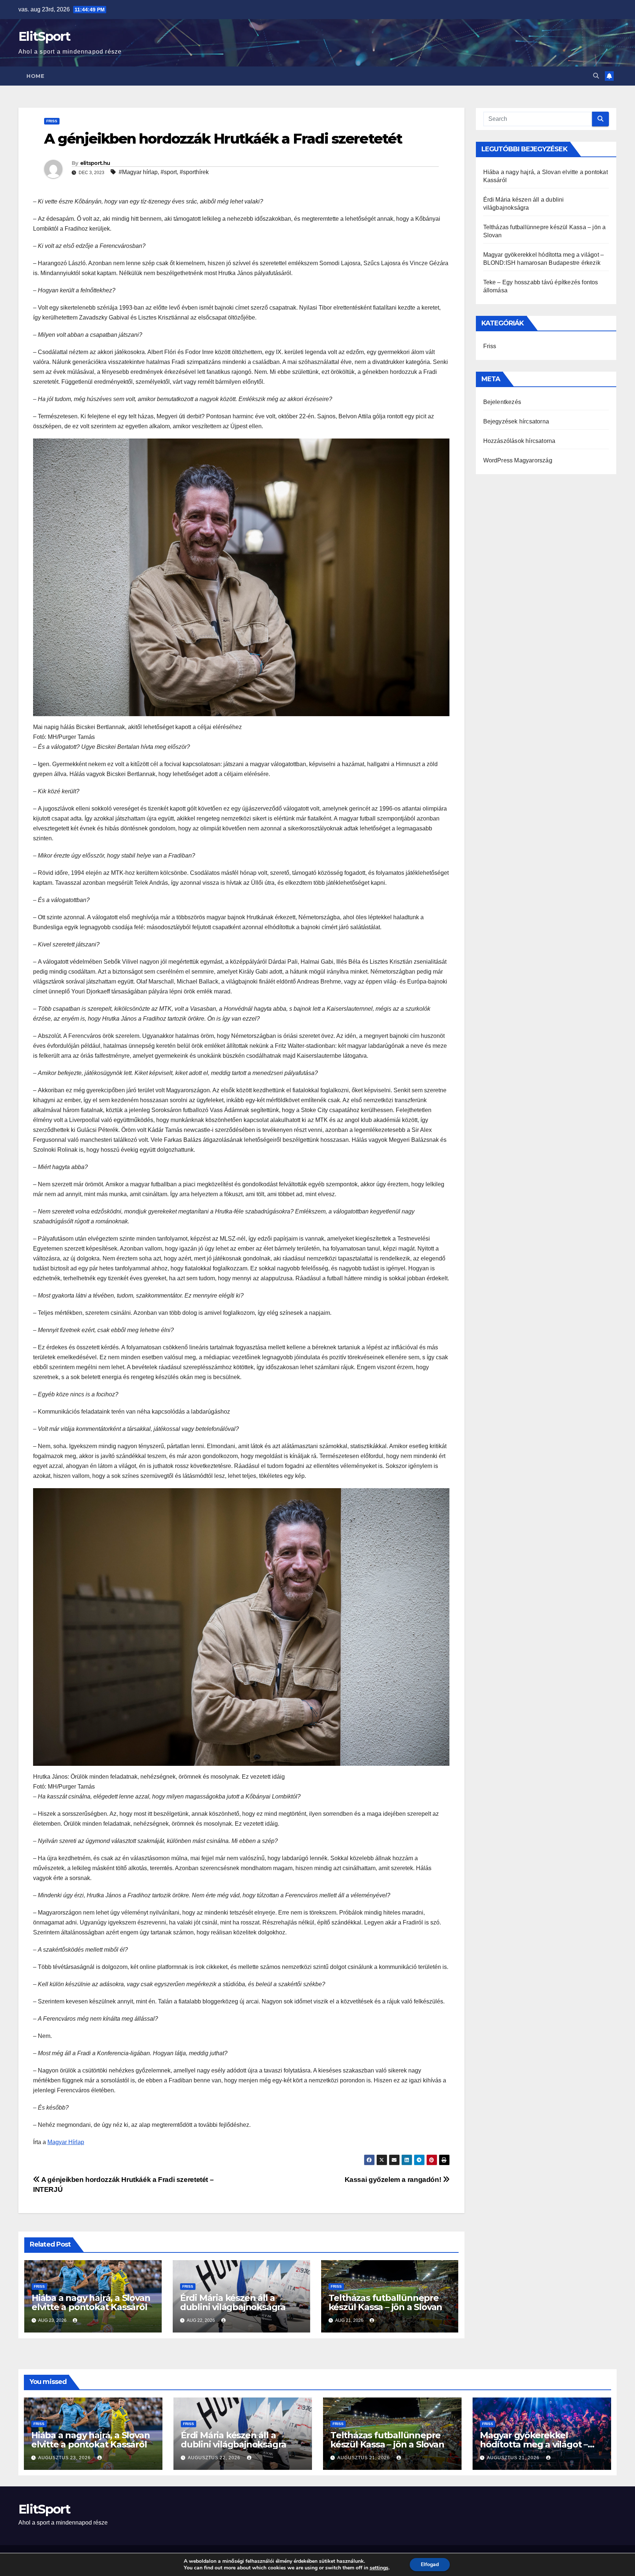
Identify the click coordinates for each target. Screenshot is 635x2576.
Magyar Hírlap (66, 2142)
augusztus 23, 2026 (65, 2458)
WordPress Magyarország (518, 460)
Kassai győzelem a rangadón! (394, 2180)
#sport (169, 172)
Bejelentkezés (502, 402)
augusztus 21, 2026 (364, 2458)
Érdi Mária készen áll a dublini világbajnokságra (233, 2302)
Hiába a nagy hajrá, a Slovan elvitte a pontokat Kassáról (91, 2302)
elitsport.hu (95, 163)
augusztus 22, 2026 (215, 2458)
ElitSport (44, 36)
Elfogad (430, 2564)
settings (379, 2568)
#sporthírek (194, 172)
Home (35, 76)
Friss (52, 121)
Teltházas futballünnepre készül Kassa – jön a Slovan (385, 2302)
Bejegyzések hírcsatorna (516, 421)
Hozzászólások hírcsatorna (519, 441)
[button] (596, 76)
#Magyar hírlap (138, 172)
